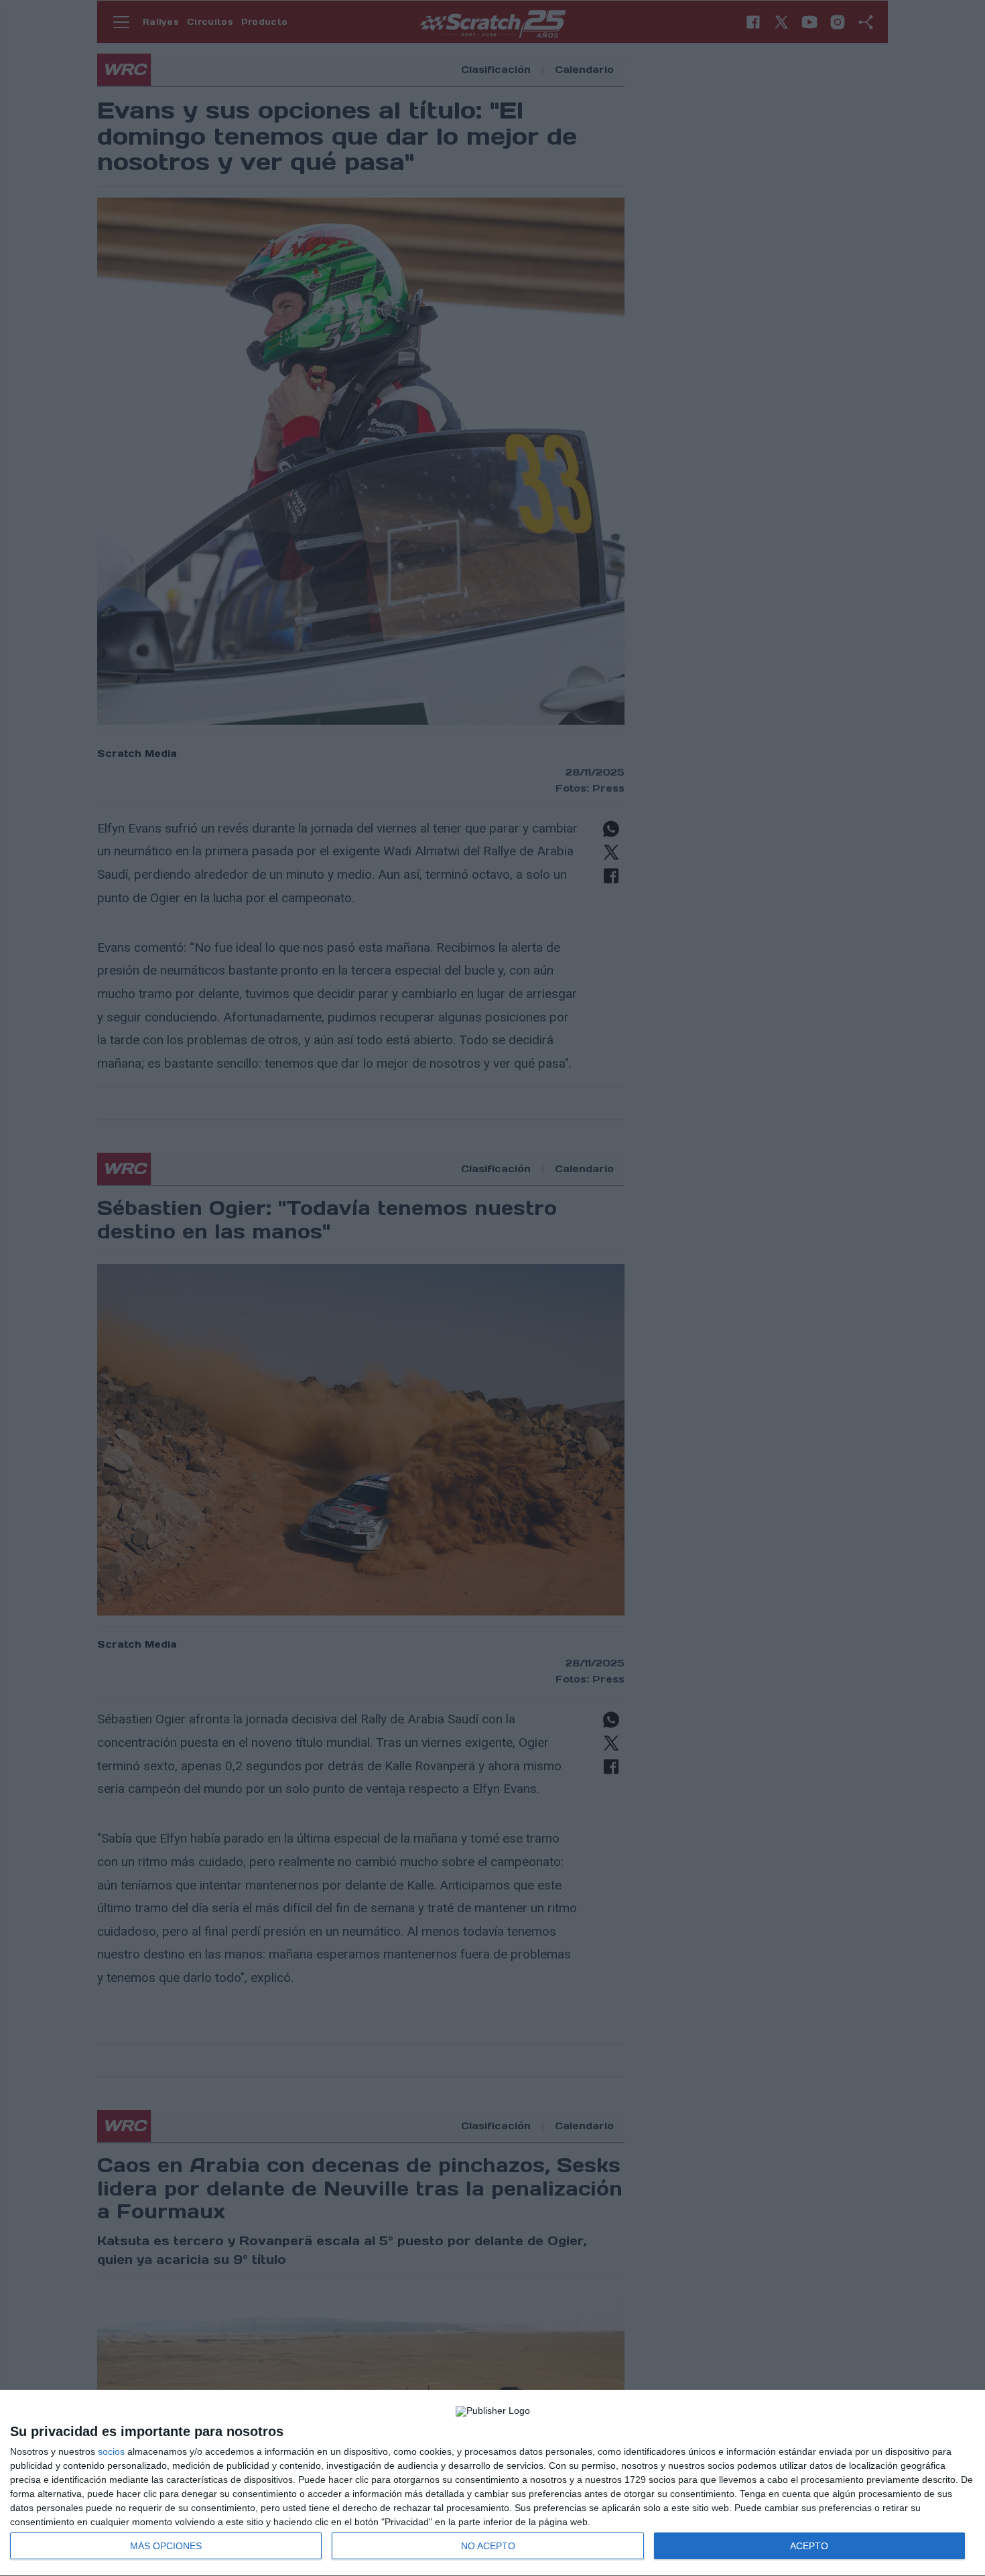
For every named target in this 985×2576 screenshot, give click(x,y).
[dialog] (492, 2483)
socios (111, 2451)
